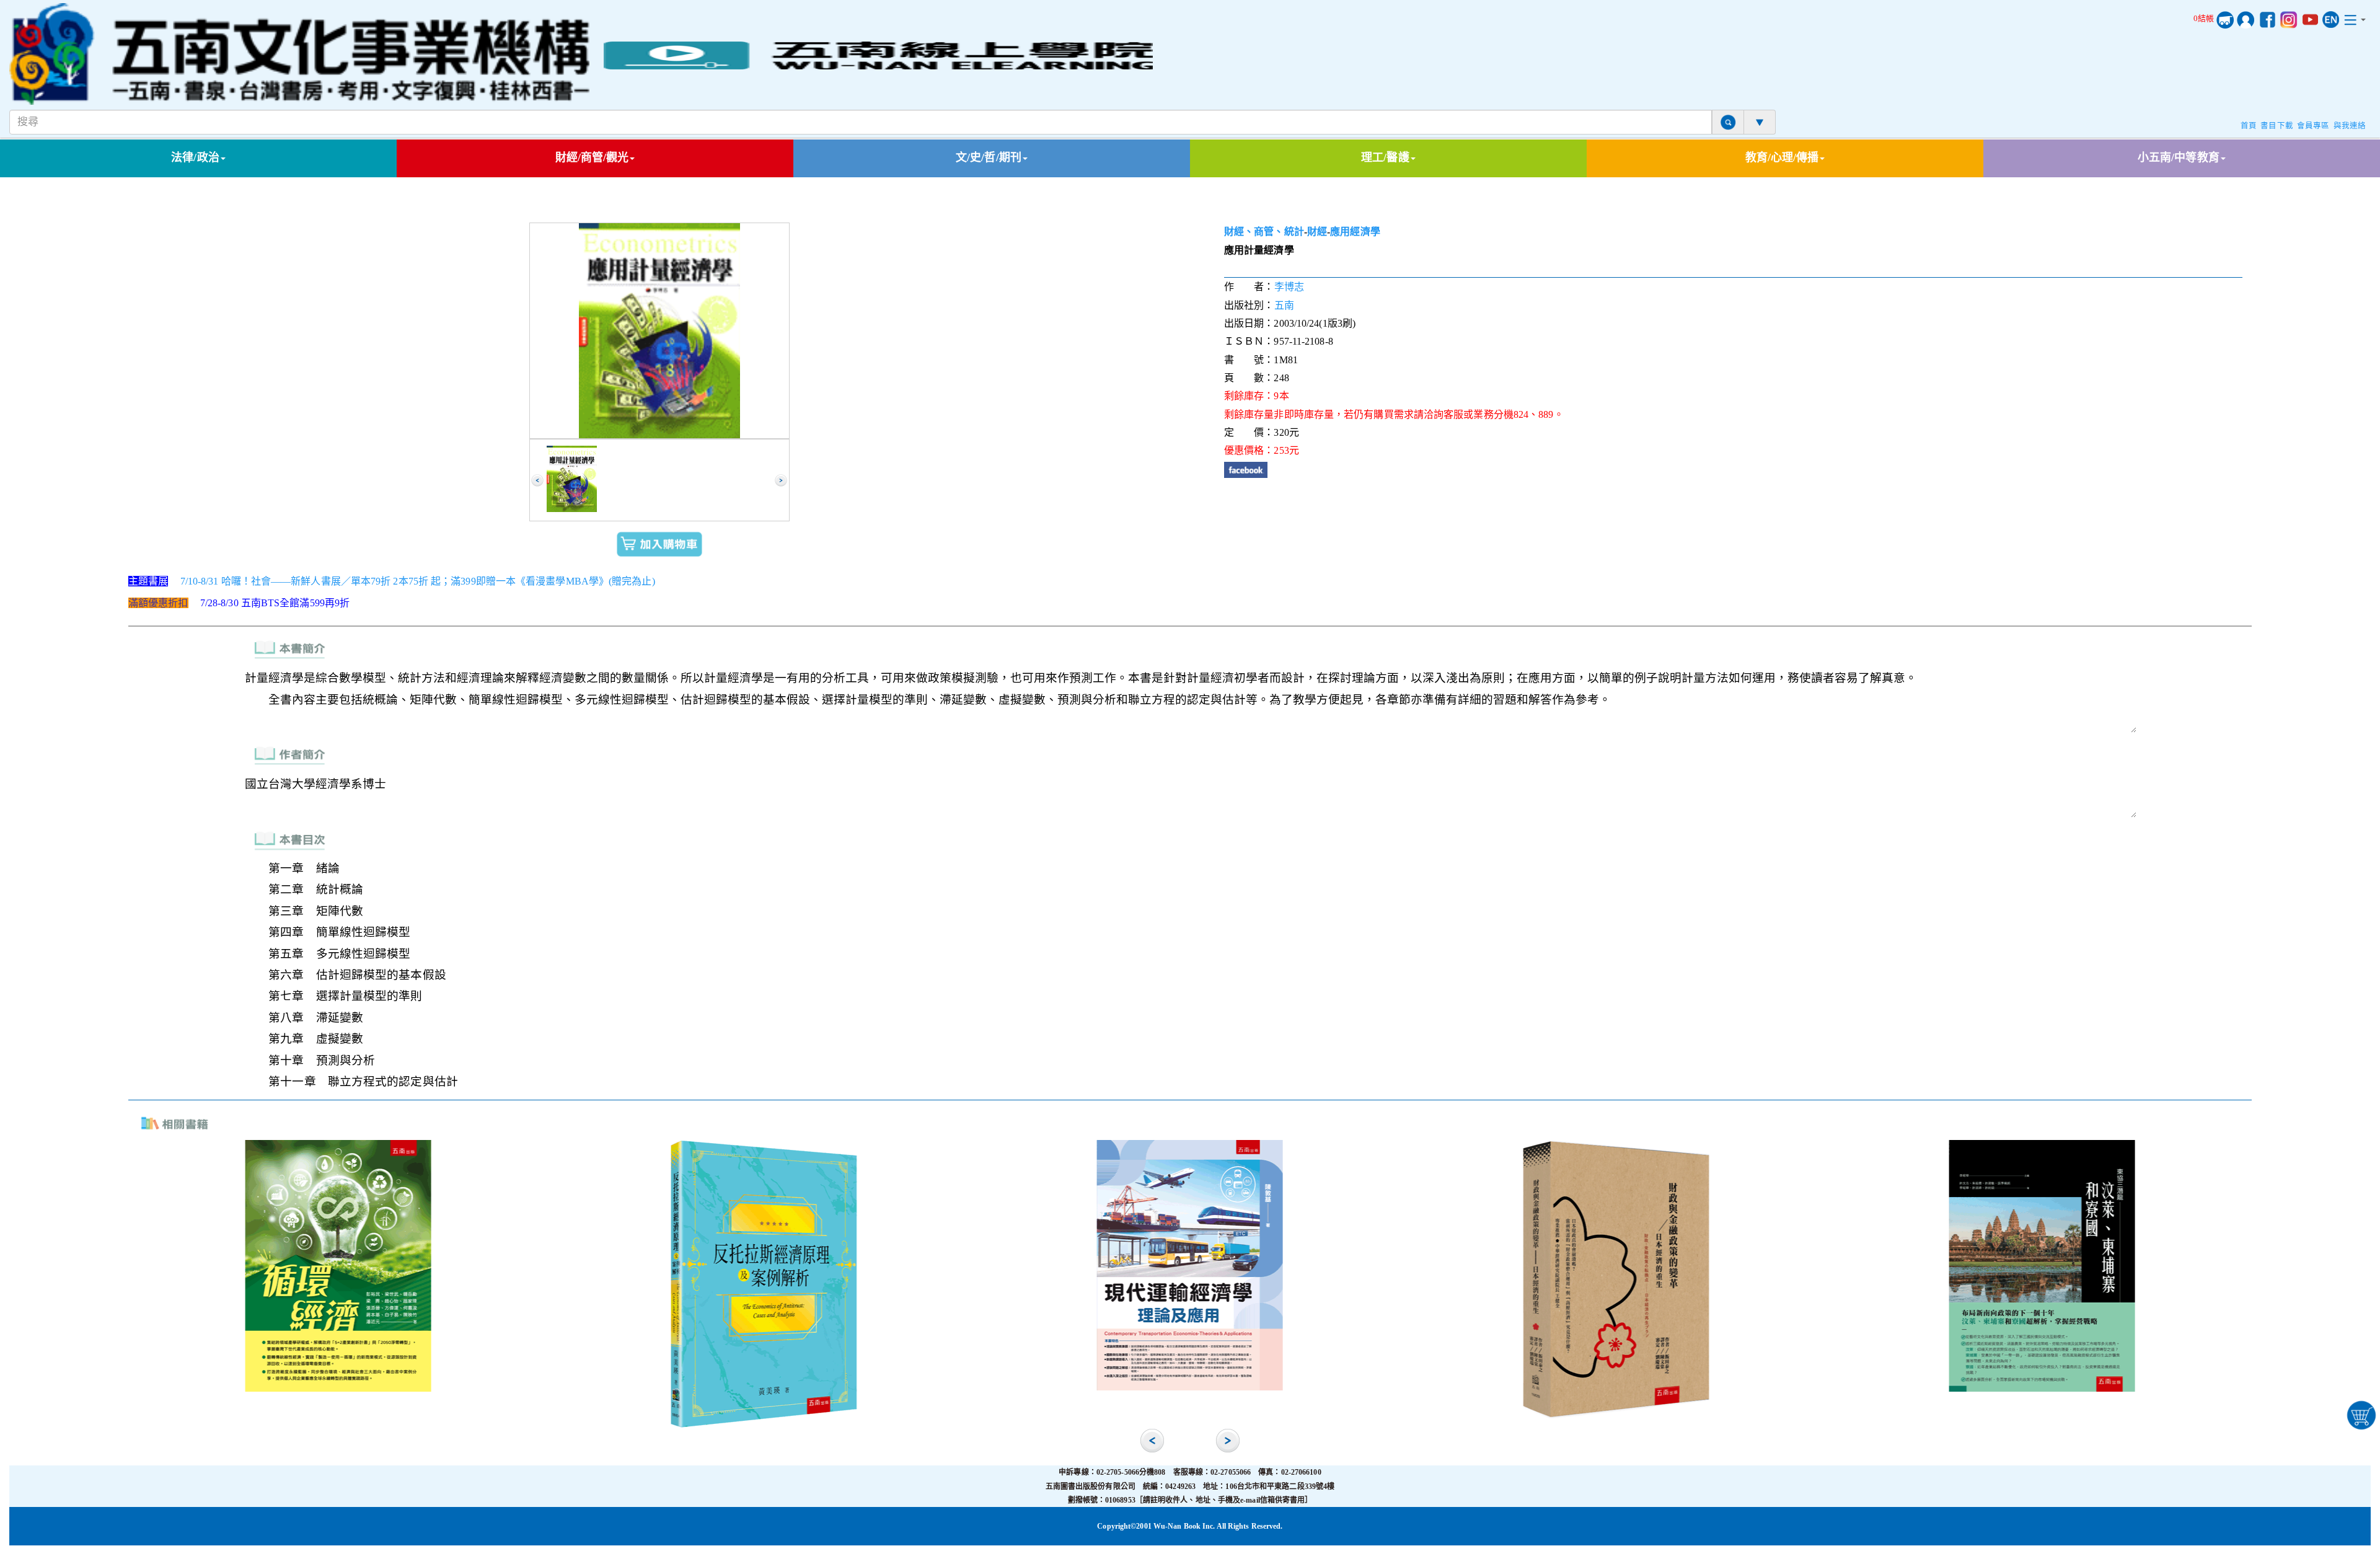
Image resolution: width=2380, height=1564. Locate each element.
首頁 (2249, 126)
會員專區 (2313, 126)
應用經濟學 (1355, 232)
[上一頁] (537, 480)
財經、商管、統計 (1264, 232)
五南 (1284, 305)
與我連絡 (2350, 126)
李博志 (1289, 287)
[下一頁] (781, 480)
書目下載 (2276, 126)
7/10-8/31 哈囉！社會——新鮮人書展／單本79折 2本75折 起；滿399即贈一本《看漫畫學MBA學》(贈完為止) (418, 581)
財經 (1317, 232)
